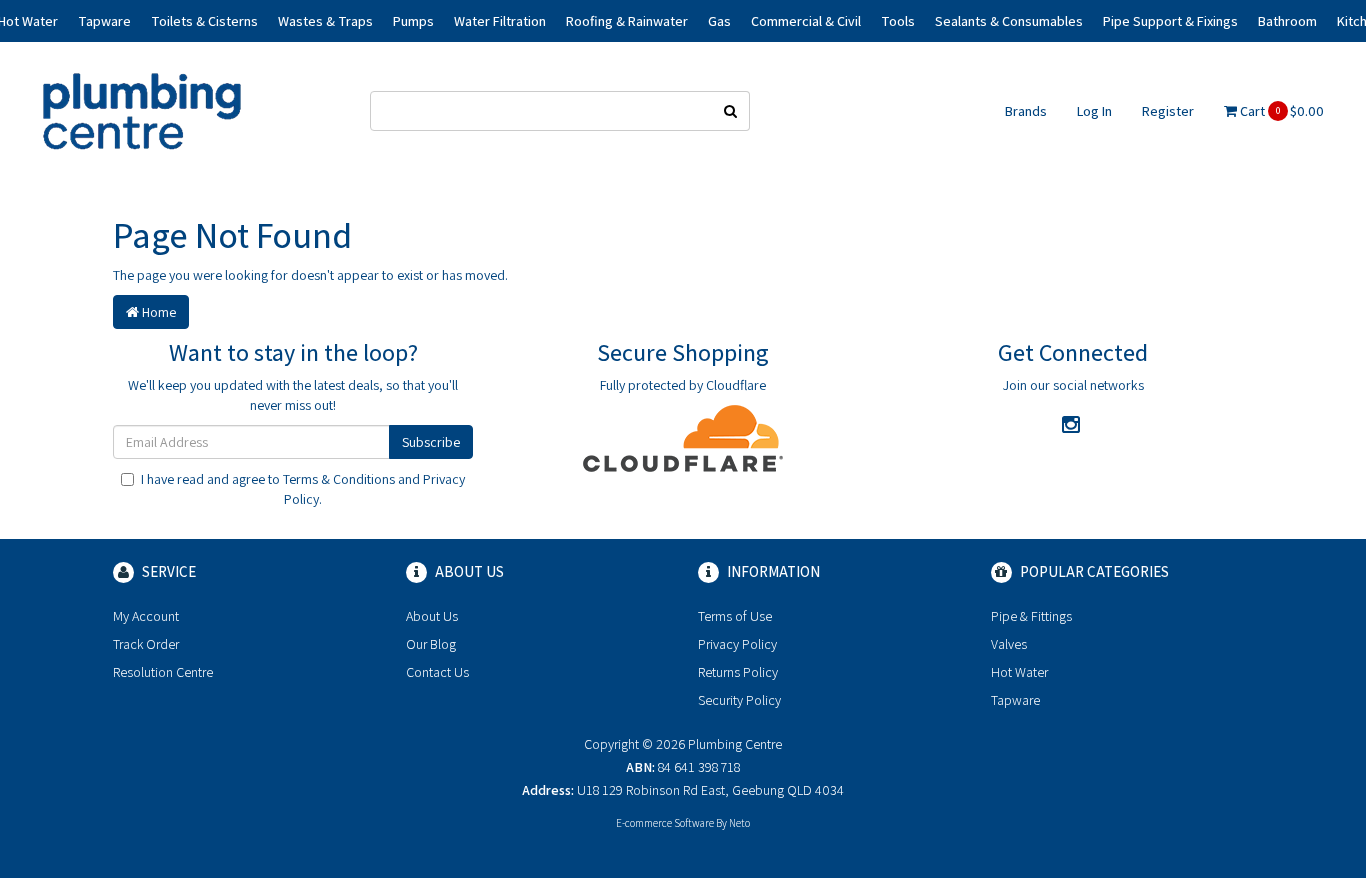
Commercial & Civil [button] (806, 21)
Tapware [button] (104, 21)
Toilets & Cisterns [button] (204, 21)
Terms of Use (735, 616)
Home (157, 312)
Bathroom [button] (1287, 21)
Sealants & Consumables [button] (1009, 21)
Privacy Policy (737, 644)
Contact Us (437, 672)
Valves (1009, 644)
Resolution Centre (163, 672)
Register (1168, 111)
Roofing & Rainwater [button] (627, 21)
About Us (432, 616)
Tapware (1015, 700)
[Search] (731, 111)
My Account (146, 616)
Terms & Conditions (339, 479)
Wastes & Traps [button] (325, 21)
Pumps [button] (413, 21)
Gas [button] (719, 21)
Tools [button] (898, 21)
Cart (1280, 111)
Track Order (146, 644)
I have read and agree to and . (303, 489)
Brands (1026, 111)
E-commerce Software (665, 823)
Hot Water (1019, 672)
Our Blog (431, 644)
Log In (1094, 111)
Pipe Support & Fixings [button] (1170, 21)
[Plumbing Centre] (142, 110)
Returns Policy (738, 672)
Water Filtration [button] (500, 21)
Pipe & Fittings (1031, 616)
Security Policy (739, 700)
